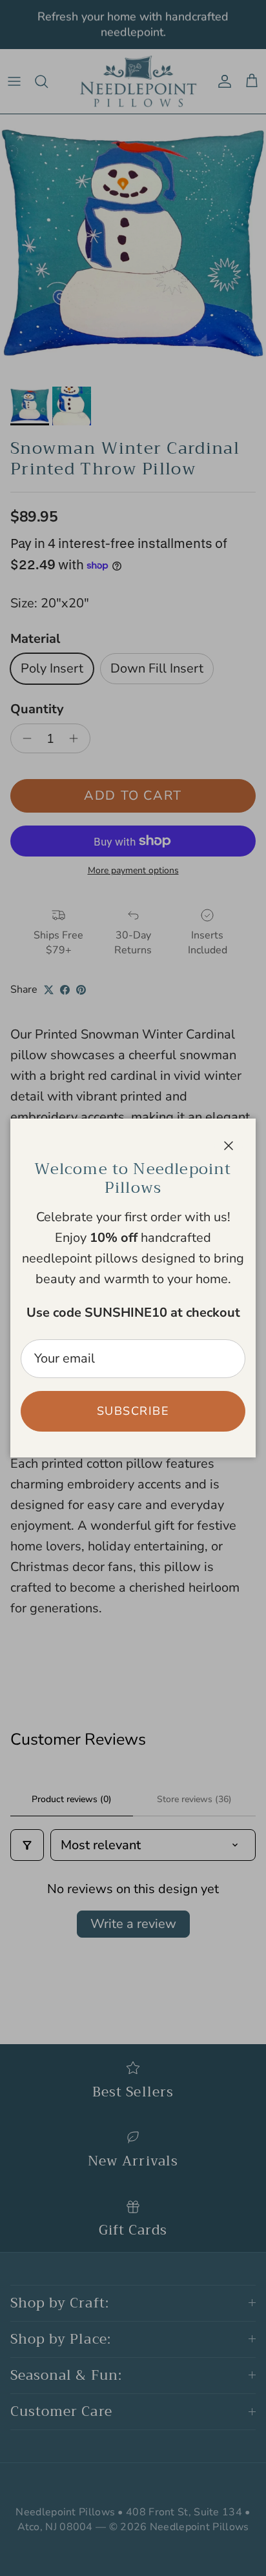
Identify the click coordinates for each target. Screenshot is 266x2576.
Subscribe (133, 1411)
